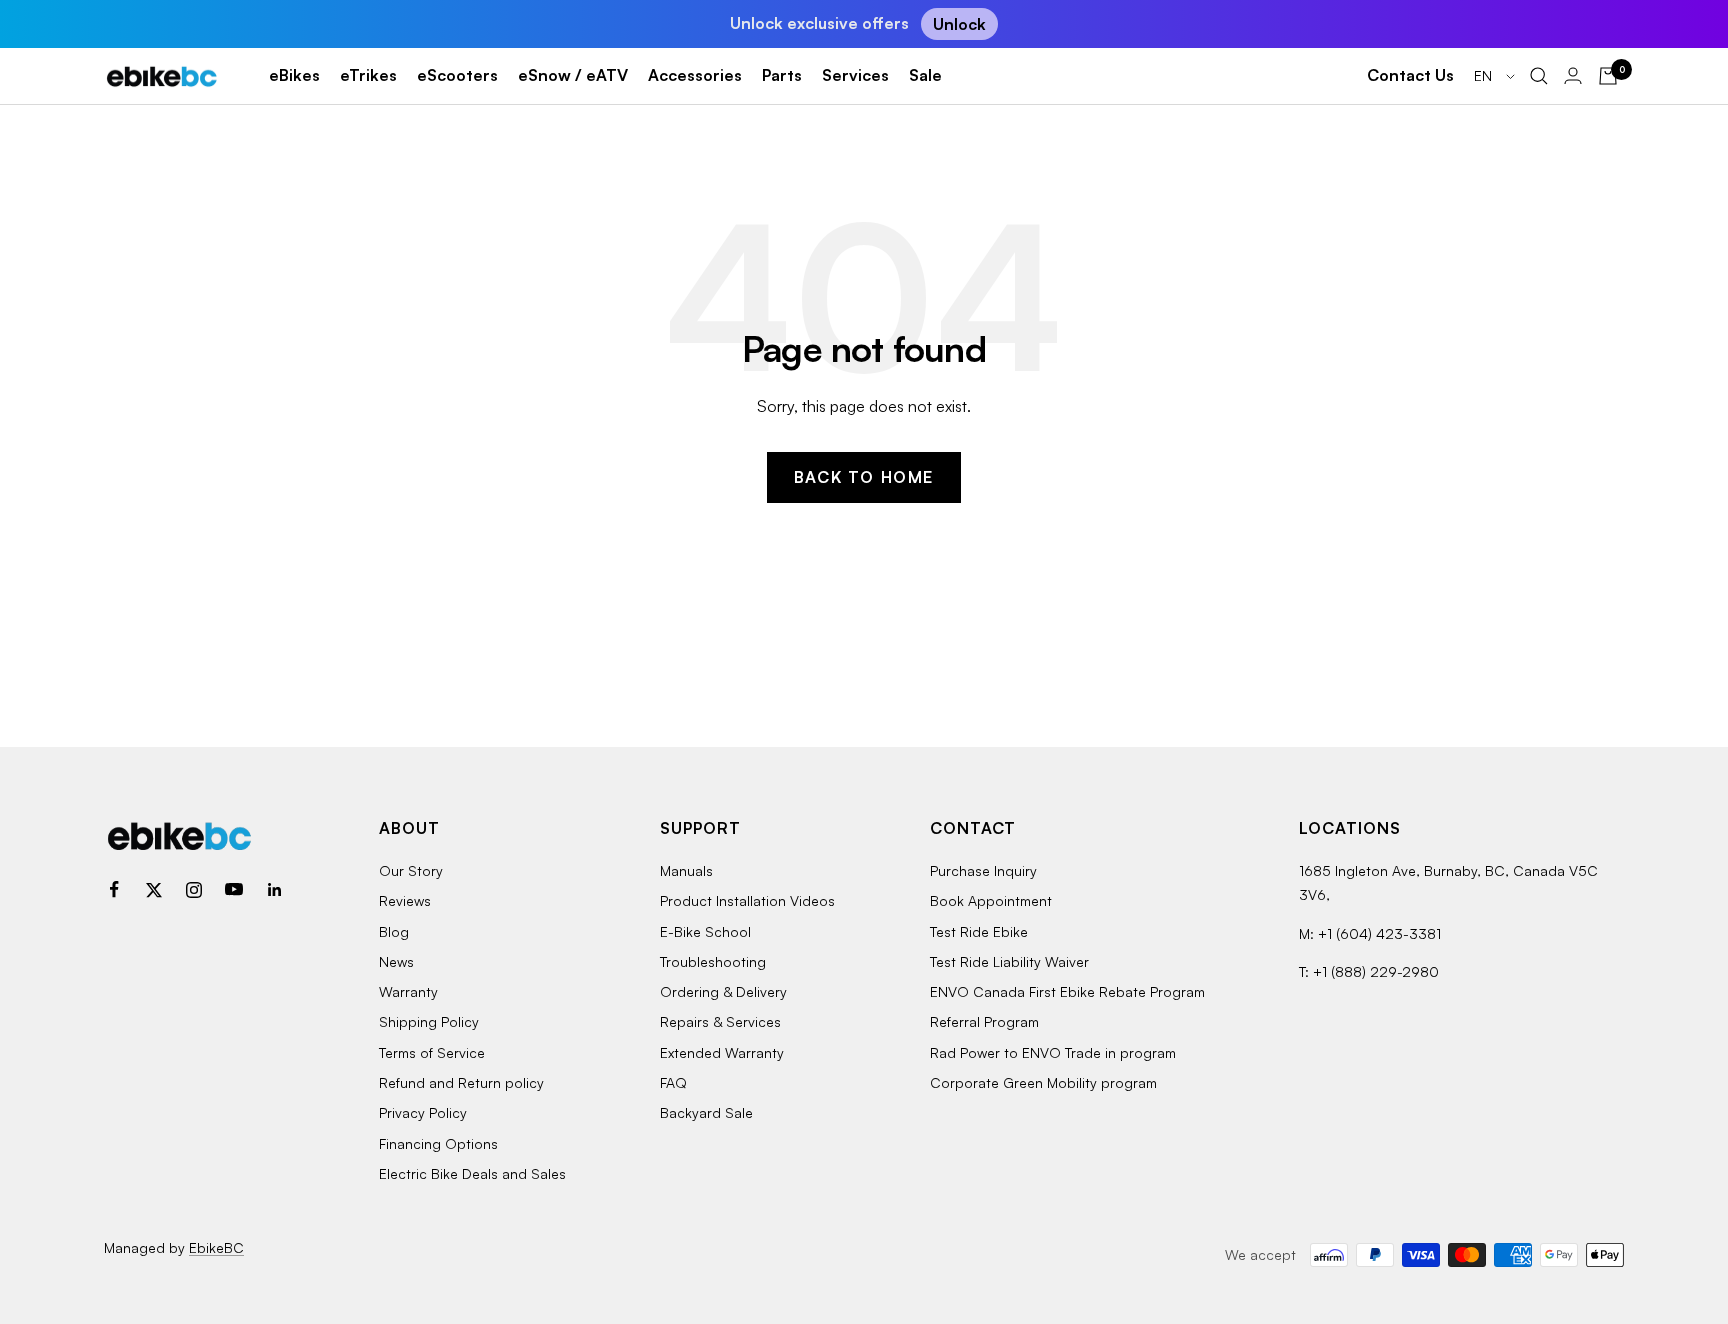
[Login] (1573, 75)
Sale (925, 75)
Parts (782, 75)
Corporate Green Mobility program (1043, 1082)
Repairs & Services (720, 1021)
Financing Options (438, 1143)
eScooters (457, 75)
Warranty (408, 991)
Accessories (695, 75)
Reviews (405, 900)
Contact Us (1410, 75)
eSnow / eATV (573, 75)
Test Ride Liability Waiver (1009, 961)
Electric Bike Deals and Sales (472, 1173)
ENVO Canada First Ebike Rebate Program (1067, 991)
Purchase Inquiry (983, 870)
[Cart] (1608, 76)
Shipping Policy (429, 1021)
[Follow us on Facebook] (114, 890)
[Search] (1539, 76)
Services (855, 75)
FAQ (673, 1082)
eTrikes (368, 75)
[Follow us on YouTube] (234, 890)
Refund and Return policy (461, 1082)
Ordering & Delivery (723, 991)
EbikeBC (216, 1247)
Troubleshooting (713, 961)
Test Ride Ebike (979, 931)
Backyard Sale (706, 1112)
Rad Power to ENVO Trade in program (1053, 1052)
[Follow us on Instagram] (194, 890)
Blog (394, 931)
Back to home (864, 477)
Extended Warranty (722, 1052)
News (396, 961)
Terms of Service (432, 1052)
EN (1485, 75)
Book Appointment (991, 900)
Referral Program (984, 1021)
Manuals (686, 870)
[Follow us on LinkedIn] (274, 890)
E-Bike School (705, 931)
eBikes (294, 75)
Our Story (411, 870)
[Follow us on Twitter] (154, 890)
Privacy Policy (423, 1112)
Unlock (959, 24)
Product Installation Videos (747, 900)
